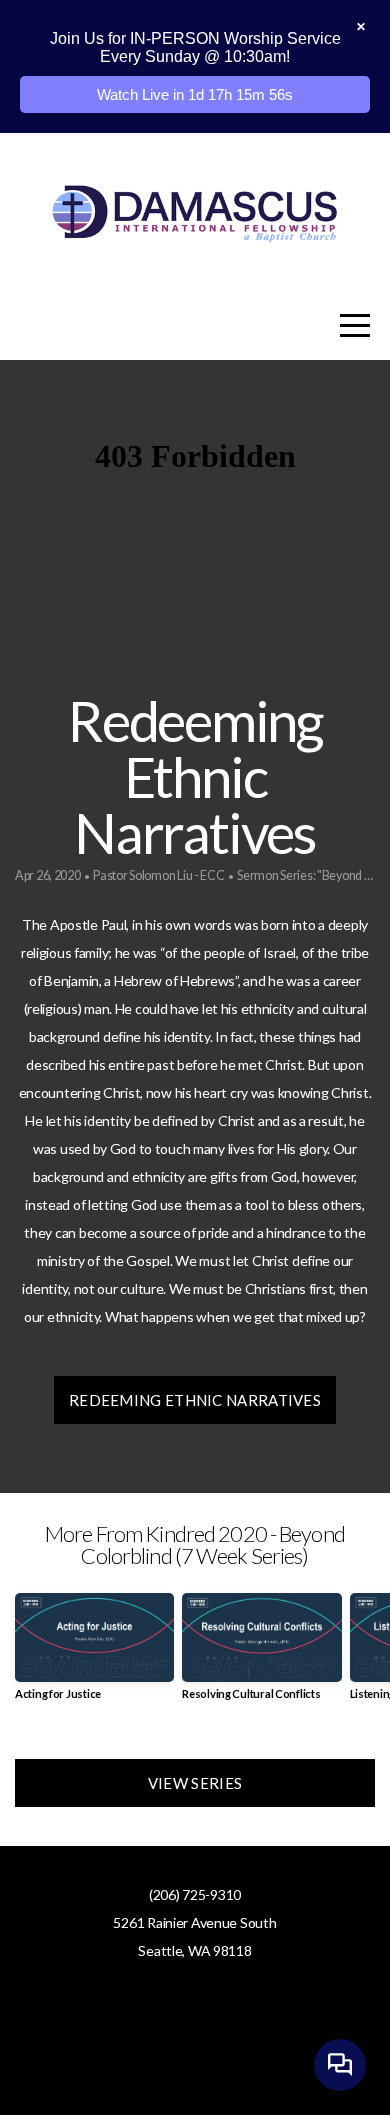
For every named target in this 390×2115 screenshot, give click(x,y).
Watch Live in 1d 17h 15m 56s (195, 94)
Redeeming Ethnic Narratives (195, 1400)
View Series (195, 1783)
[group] (94, 1654)
